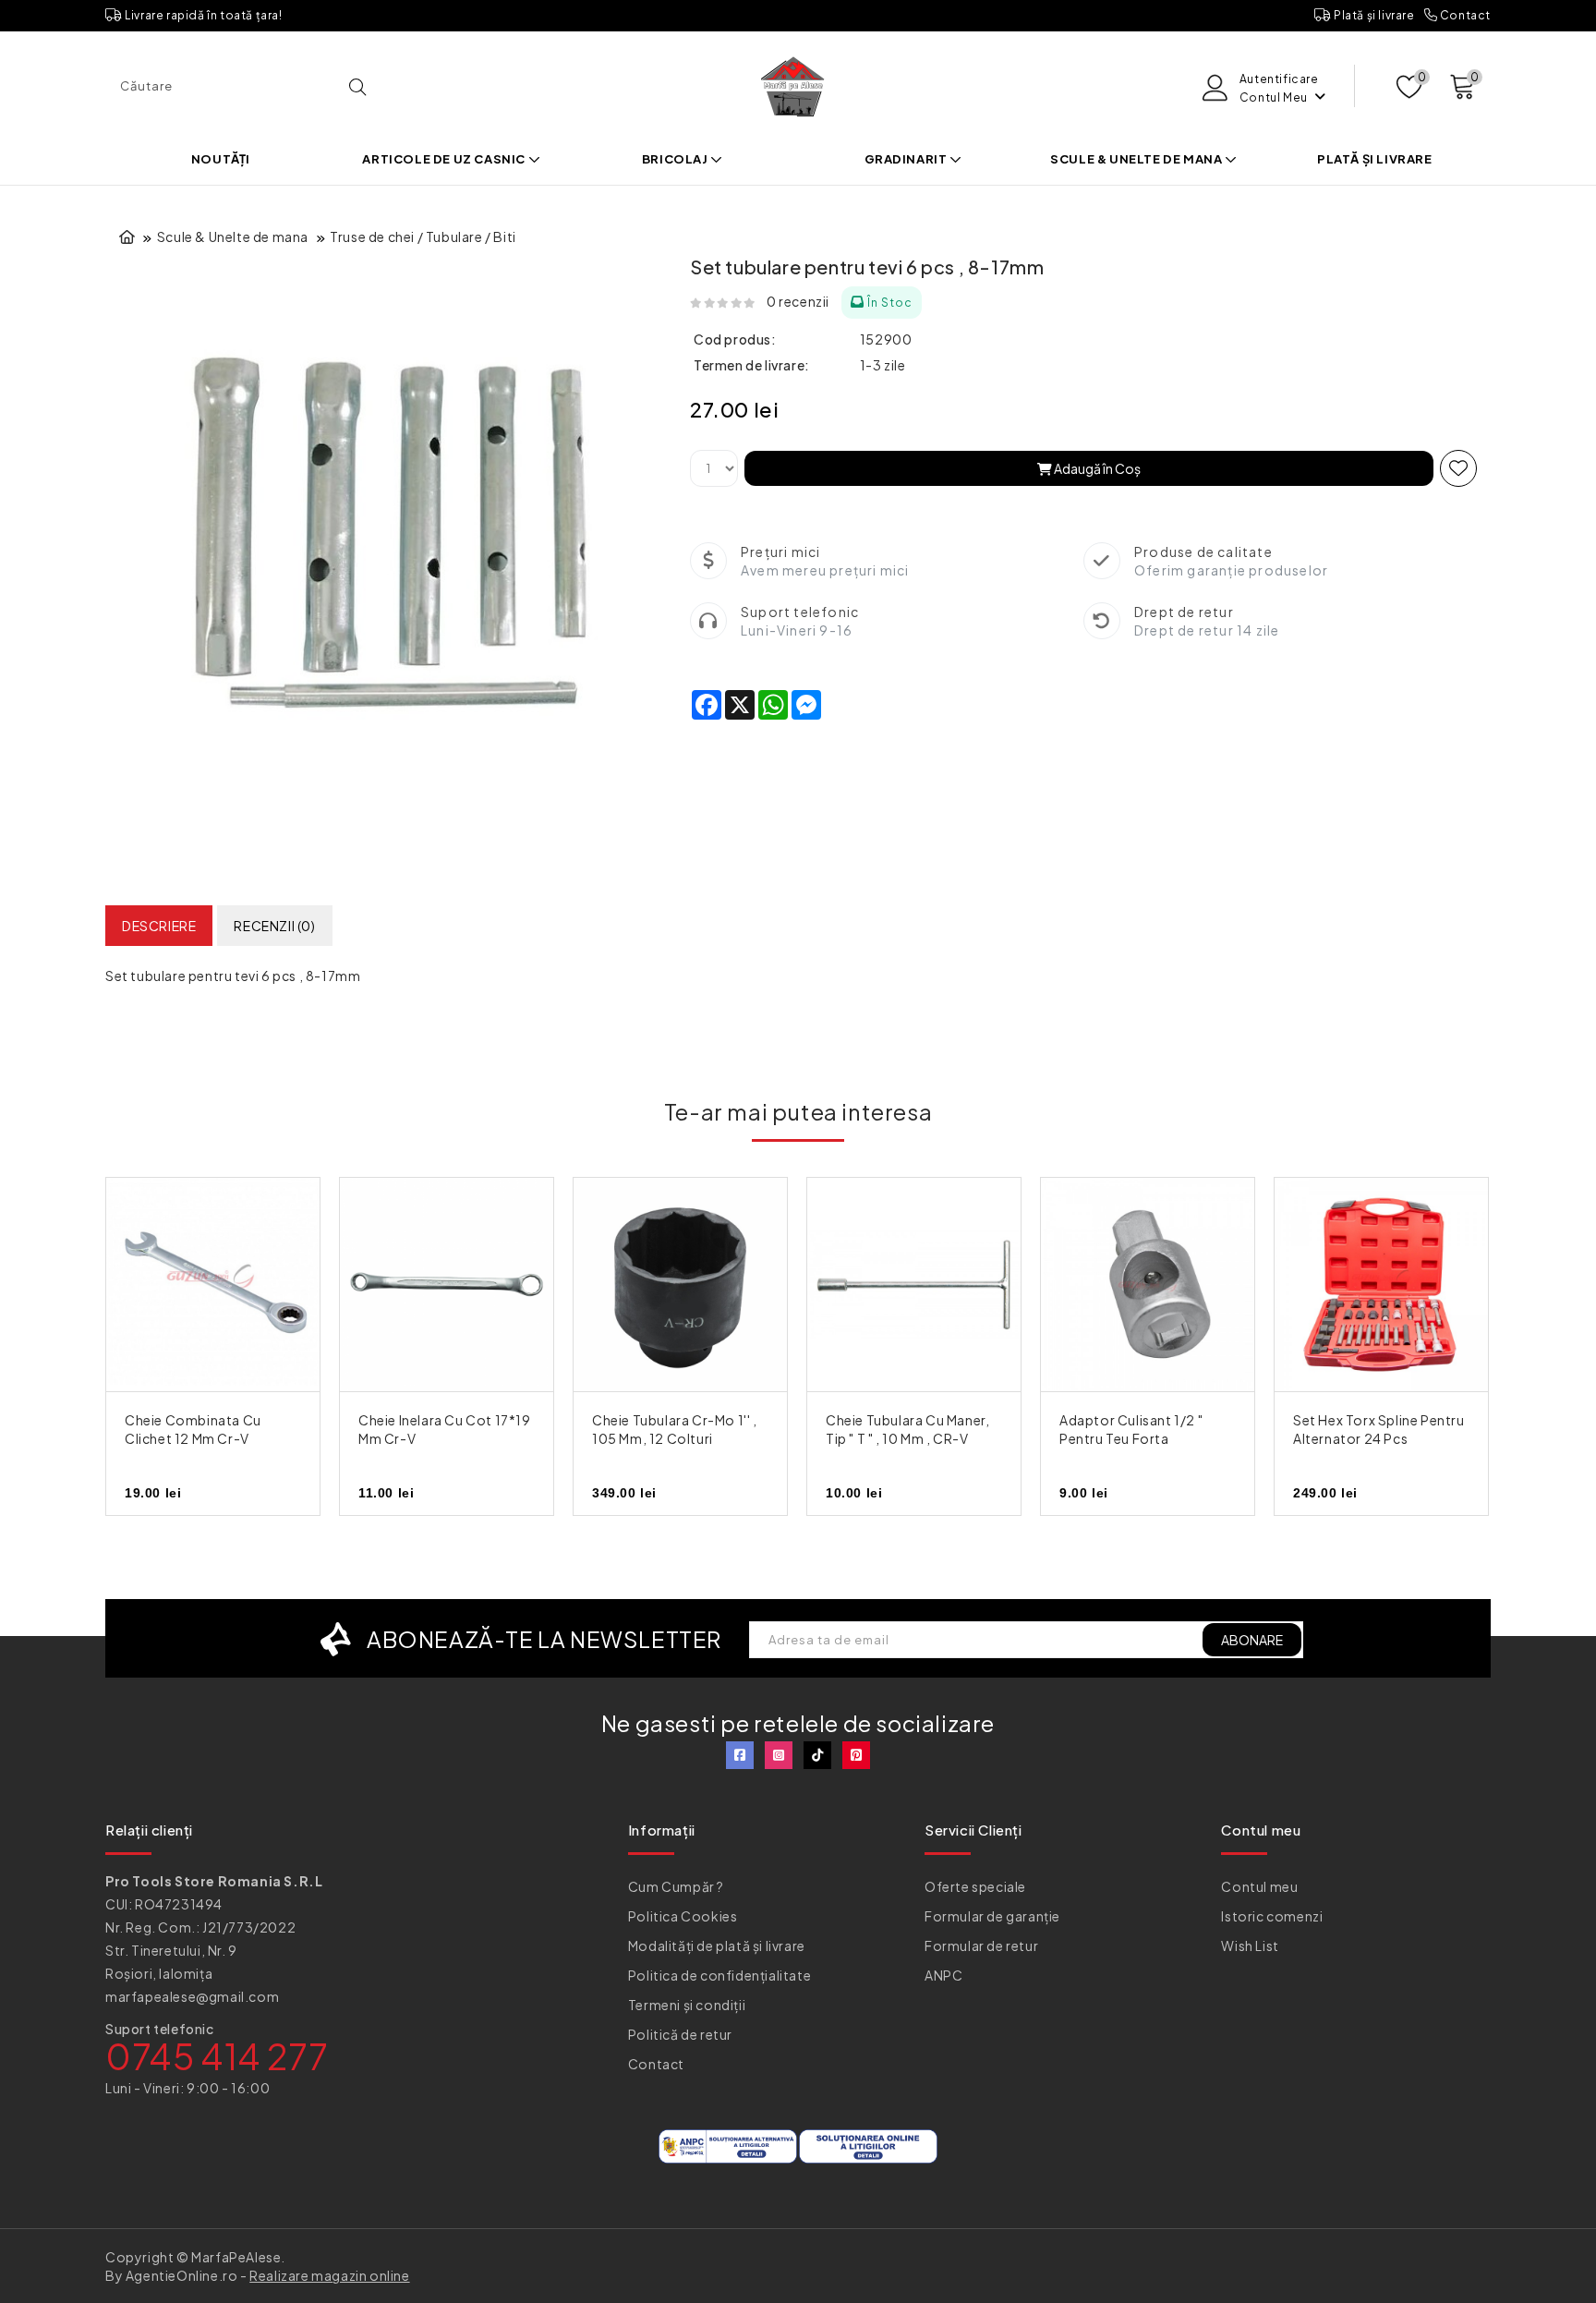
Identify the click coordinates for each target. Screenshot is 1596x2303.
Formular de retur (981, 1945)
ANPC (943, 1975)
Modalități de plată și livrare (717, 1945)
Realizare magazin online (329, 2275)
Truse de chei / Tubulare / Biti (423, 236)
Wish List (1250, 1945)
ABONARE (1252, 1640)
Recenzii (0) (274, 926)
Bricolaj (676, 159)
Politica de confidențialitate (719, 1975)
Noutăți (221, 159)
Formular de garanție (992, 1916)
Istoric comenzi (1272, 1916)
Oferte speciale (975, 1886)
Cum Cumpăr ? (676, 1886)
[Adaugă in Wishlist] (1458, 468)
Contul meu (1259, 1886)
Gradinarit (907, 159)
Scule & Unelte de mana (1137, 159)
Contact (1464, 15)
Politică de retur (680, 2034)
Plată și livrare (1372, 15)
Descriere (159, 926)
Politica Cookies (683, 1916)
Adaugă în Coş (1096, 468)
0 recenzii (798, 301)
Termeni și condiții (687, 2005)
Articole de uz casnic (445, 159)
